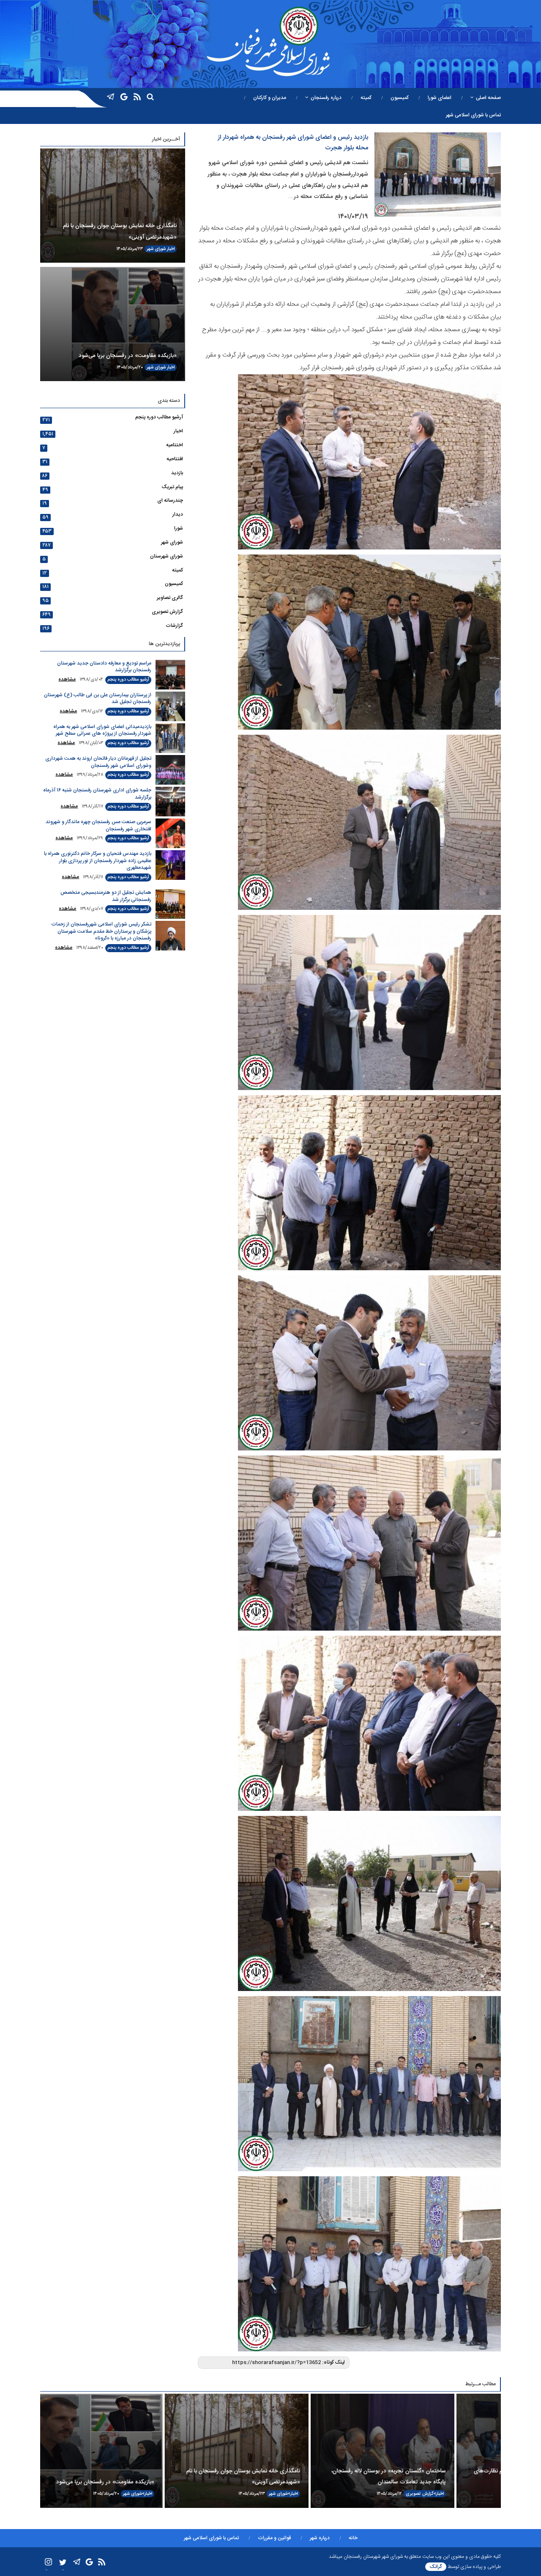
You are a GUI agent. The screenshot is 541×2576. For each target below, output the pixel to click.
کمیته (366, 98)
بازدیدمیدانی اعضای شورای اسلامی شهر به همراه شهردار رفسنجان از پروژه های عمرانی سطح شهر (102, 730)
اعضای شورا (440, 98)
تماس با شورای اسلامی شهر (473, 115)
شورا (179, 528)
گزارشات (174, 626)
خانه (353, 2538)
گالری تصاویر (170, 598)
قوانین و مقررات (274, 2538)
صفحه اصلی (488, 98)
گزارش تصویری (167, 612)
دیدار (178, 514)
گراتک (436, 2567)
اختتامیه (175, 445)
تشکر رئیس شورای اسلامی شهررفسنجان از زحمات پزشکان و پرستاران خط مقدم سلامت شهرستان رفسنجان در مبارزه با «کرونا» (101, 931)
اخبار (171, 249)
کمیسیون (400, 98)
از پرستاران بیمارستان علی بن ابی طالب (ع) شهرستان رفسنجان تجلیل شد (98, 699)
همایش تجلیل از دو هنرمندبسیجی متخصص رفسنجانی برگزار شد (106, 896)
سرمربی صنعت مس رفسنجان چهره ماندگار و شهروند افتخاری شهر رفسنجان (98, 825)
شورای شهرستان (167, 556)
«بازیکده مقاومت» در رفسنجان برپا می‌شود (128, 356)
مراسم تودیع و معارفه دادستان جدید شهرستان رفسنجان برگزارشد (104, 667)
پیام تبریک (172, 487)
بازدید (177, 473)
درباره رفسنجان (326, 98)
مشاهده (67, 679)
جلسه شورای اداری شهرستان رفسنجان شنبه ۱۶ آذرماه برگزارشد (97, 794)
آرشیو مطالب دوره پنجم (159, 417)
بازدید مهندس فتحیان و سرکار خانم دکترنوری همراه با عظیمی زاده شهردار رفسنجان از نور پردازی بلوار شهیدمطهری (98, 861)
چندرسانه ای (170, 500)
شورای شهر (156, 249)
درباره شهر (320, 2538)
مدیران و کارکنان (270, 98)
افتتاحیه (175, 459)
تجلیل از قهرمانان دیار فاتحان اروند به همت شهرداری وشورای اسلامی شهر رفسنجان (98, 762)
